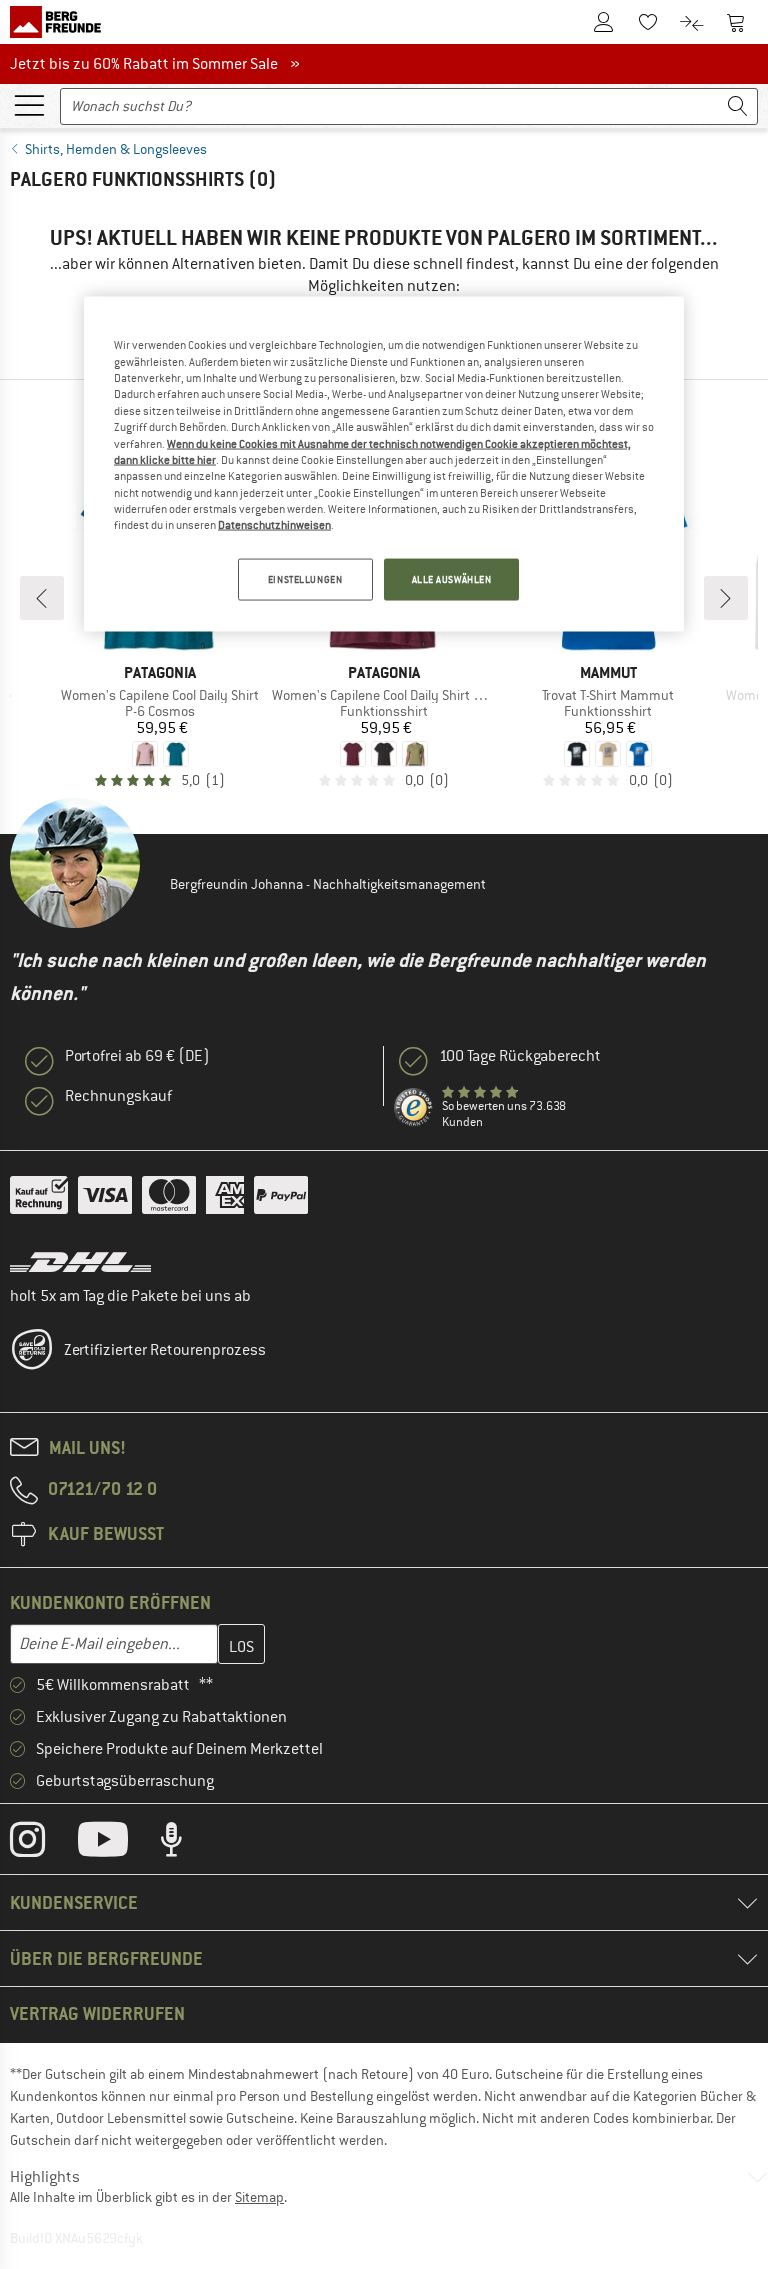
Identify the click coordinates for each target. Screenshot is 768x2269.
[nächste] (726, 598)
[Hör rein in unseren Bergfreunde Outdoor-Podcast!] (186, 1844)
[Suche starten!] (738, 106)
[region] (384, 464)
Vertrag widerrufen (97, 2013)
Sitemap (259, 2197)
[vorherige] (42, 598)
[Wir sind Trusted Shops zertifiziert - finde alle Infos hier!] (414, 1108)
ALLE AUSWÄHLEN (452, 578)
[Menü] (29, 104)
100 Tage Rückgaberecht (520, 1056)
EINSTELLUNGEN (305, 578)
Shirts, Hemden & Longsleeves (116, 149)
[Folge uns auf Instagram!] (42, 1844)
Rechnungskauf (118, 1096)
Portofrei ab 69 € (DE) (137, 1056)
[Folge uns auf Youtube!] (118, 1844)
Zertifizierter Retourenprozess (165, 1350)
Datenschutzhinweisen (274, 525)
